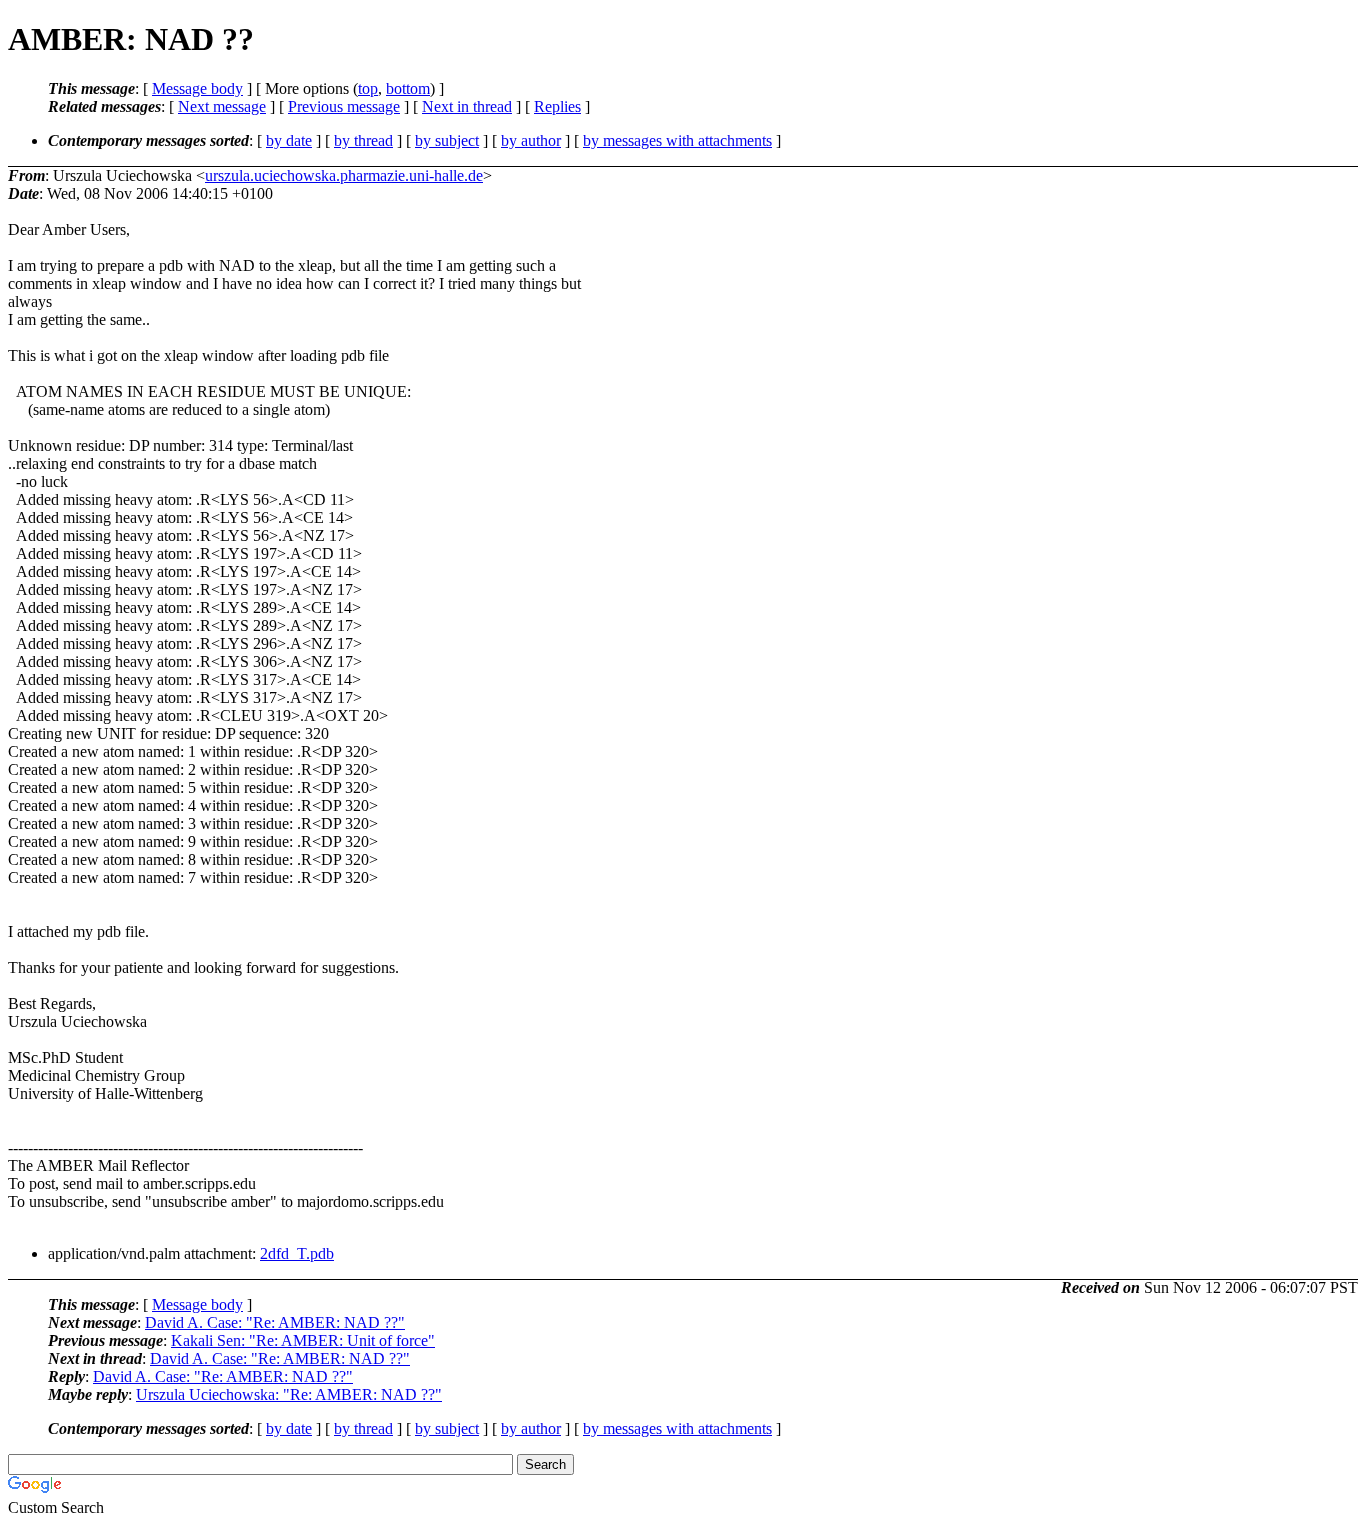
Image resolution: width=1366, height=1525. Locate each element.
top (368, 88)
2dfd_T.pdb (297, 1253)
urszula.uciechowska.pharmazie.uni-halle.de (344, 175)
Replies (557, 106)
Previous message (344, 106)
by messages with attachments (677, 140)
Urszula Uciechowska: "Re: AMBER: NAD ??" (289, 1394)
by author (531, 140)
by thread (363, 140)
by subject (447, 140)
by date (289, 140)
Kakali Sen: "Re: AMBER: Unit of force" (303, 1340)
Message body (197, 88)
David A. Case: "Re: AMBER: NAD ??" (275, 1322)
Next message (222, 106)
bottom (408, 88)
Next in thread (467, 106)
